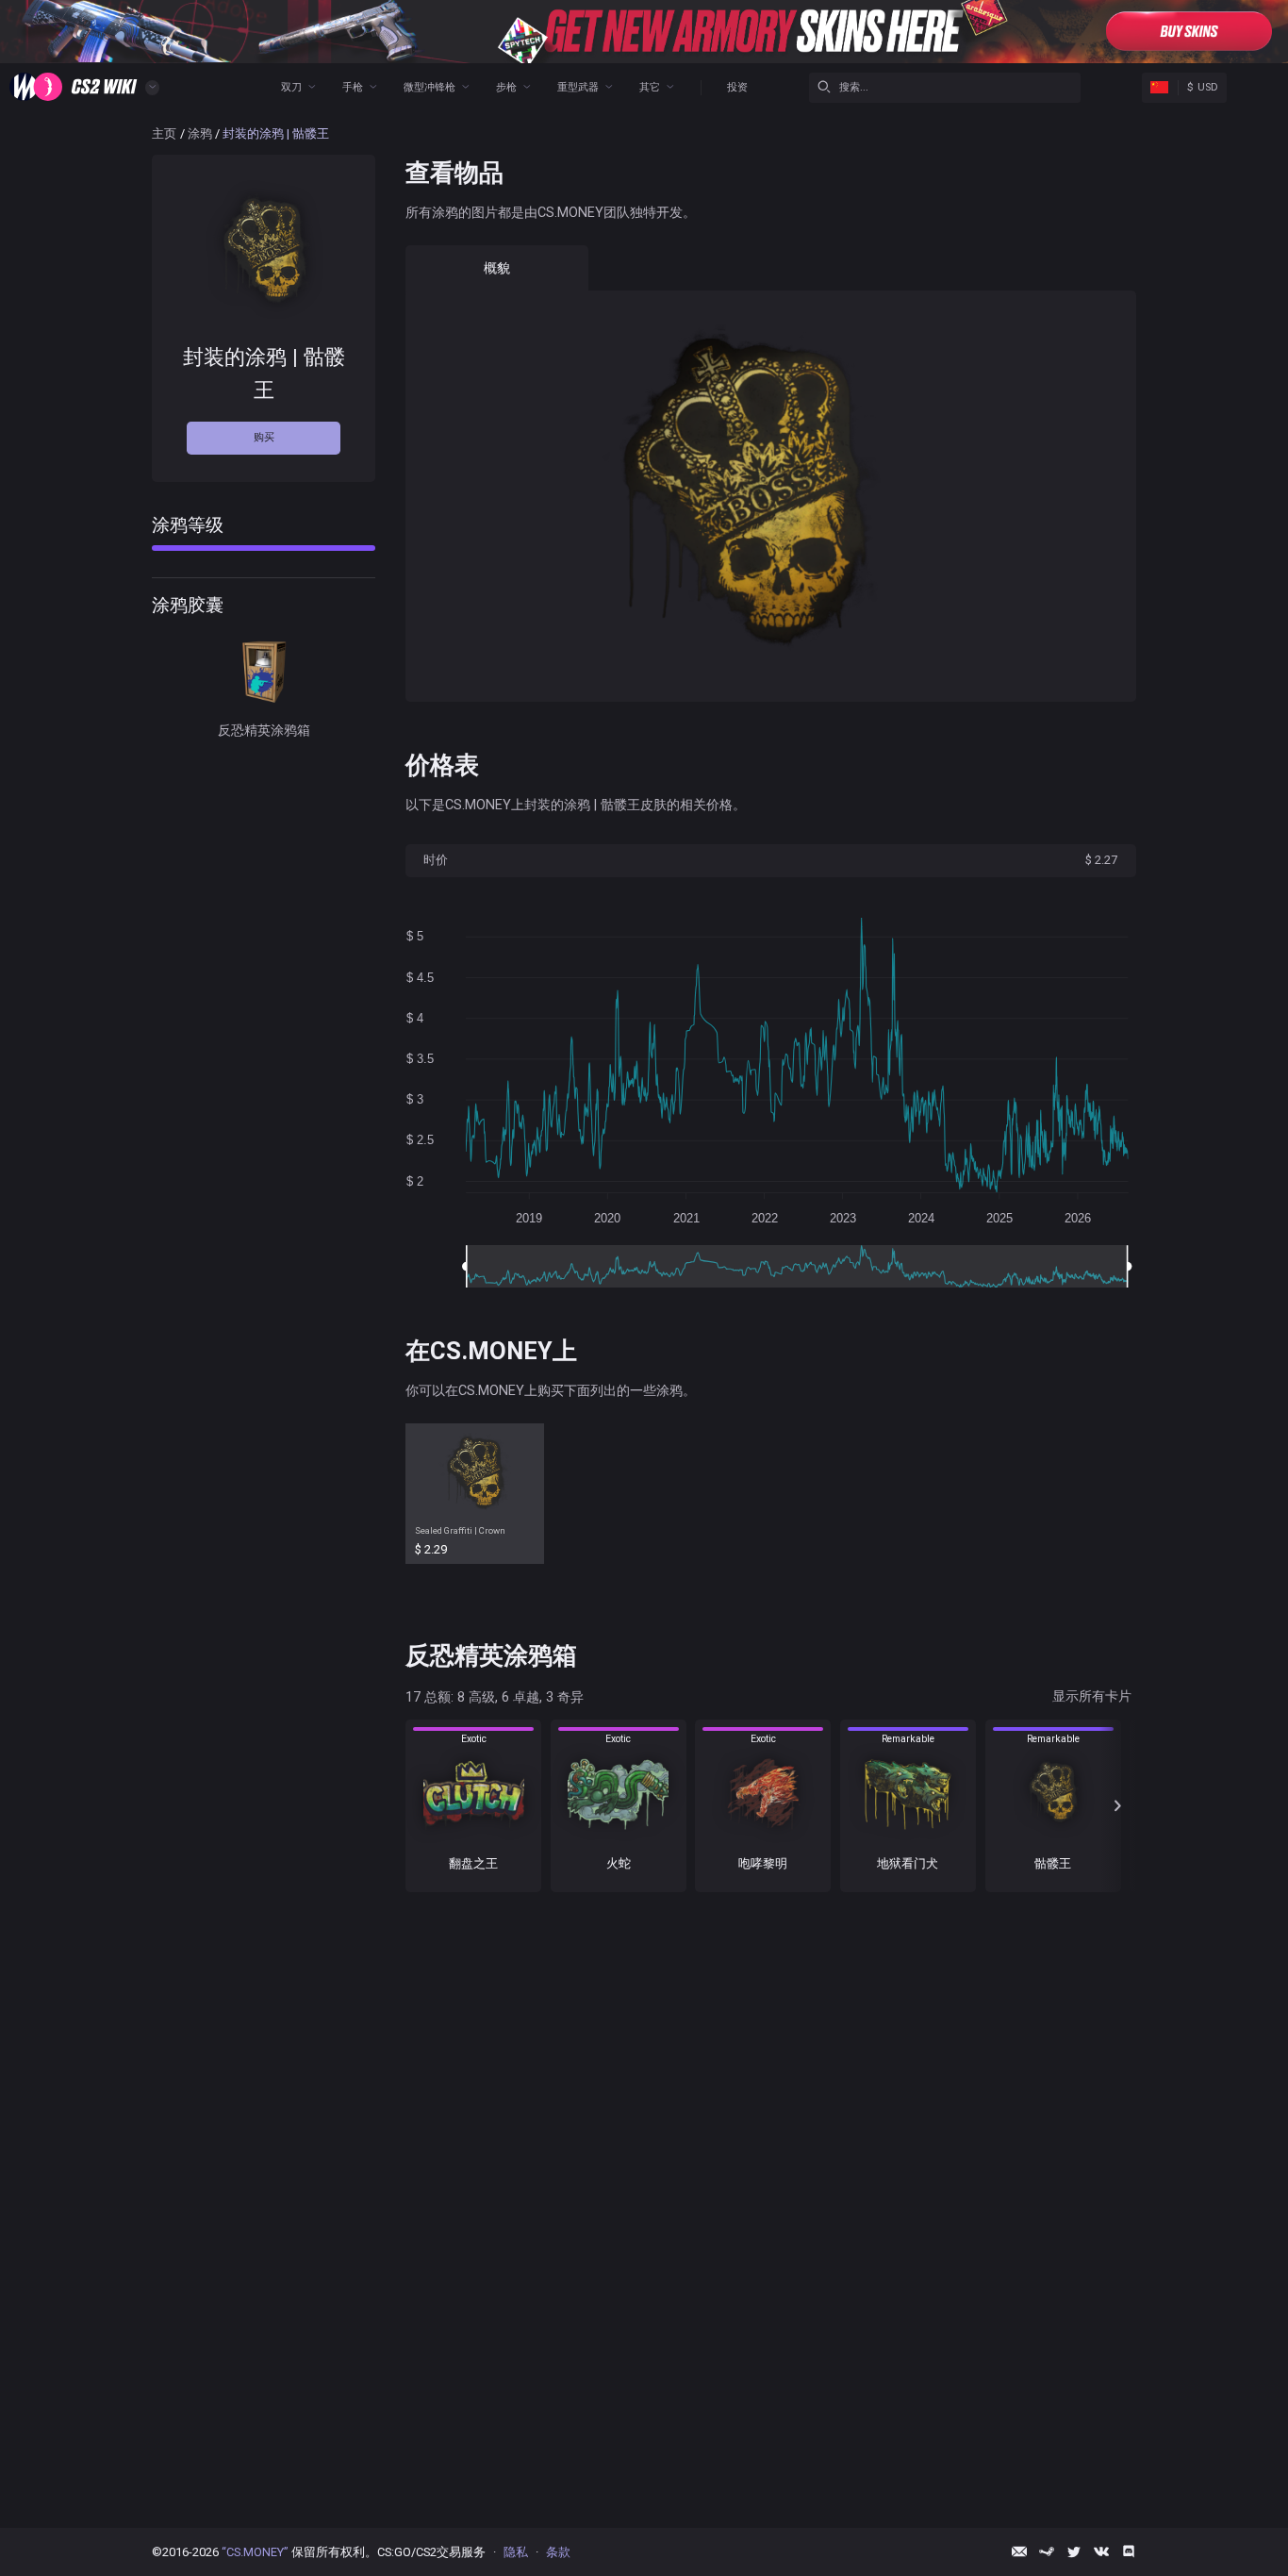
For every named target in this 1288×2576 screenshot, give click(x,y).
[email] (1019, 2551)
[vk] (1101, 2551)
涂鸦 (200, 133)
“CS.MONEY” (255, 2552)
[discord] (1129, 2551)
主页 (164, 133)
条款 (558, 2552)
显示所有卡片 (1092, 1696)
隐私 (516, 2552)
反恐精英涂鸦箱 (264, 730)
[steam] (1047, 2551)
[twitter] (1074, 2551)
